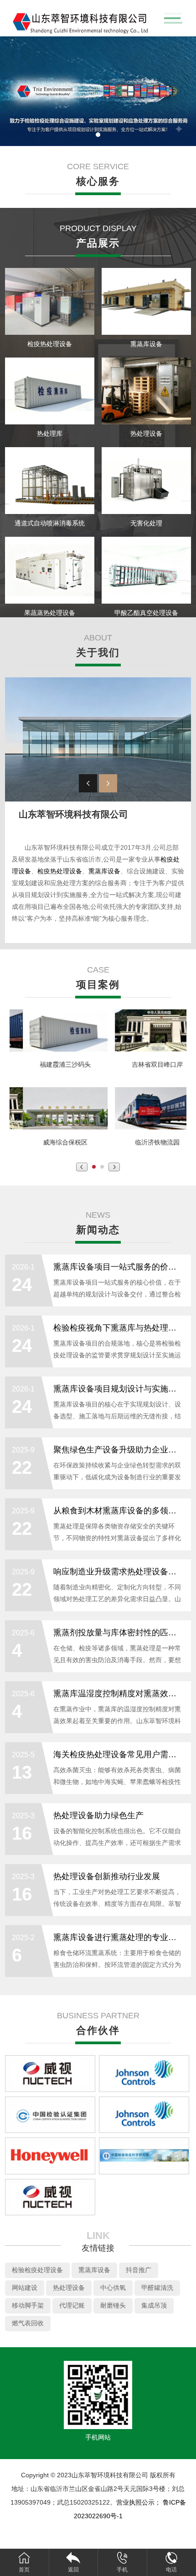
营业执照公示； (139, 2502)
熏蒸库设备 (94, 2270)
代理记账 (72, 2305)
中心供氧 (113, 2288)
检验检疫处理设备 (37, 2270)
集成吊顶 (154, 2305)
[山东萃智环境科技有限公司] (80, 20)
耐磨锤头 (113, 2305)
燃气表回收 (28, 2323)
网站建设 (25, 2288)
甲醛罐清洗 (157, 2288)
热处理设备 (69, 2288)
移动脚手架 (28, 2305)
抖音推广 (139, 2270)
